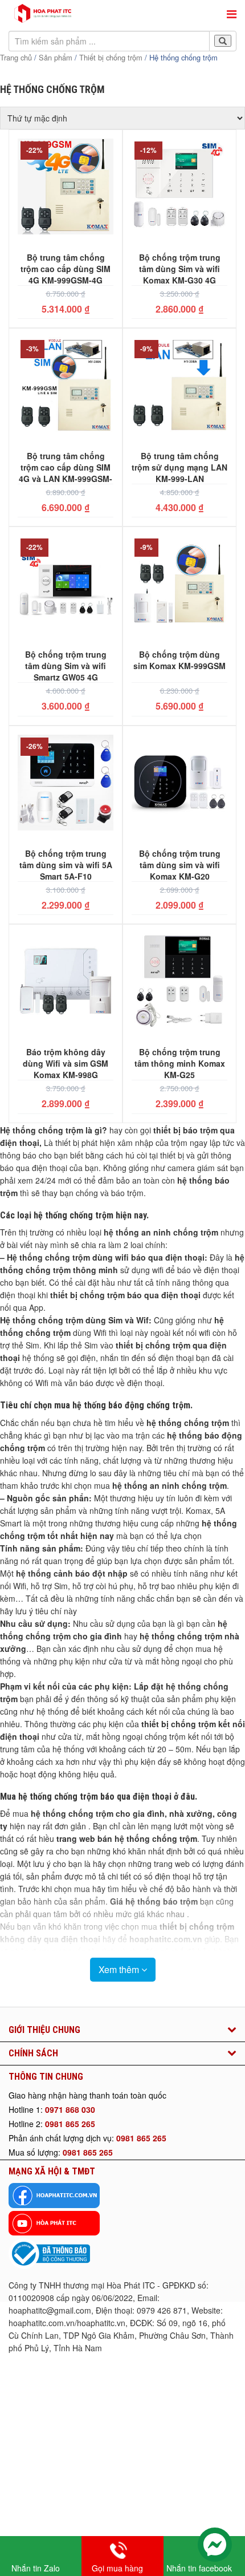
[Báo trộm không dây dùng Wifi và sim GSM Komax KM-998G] (66, 983)
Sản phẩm (56, 57)
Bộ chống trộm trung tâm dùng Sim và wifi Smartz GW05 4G (66, 665)
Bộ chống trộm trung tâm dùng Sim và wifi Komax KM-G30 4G (180, 268)
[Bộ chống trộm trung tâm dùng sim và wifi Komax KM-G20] (179, 784)
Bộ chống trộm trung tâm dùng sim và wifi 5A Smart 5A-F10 (66, 864)
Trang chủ (16, 57)
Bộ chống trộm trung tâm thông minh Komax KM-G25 (180, 1063)
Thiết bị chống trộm (111, 57)
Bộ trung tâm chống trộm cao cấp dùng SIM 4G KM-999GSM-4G (66, 268)
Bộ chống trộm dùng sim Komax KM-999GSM (179, 660)
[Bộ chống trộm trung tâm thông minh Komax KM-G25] (179, 983)
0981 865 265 (70, 2124)
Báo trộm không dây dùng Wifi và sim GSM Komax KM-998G (66, 1063)
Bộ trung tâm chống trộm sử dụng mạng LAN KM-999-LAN (179, 467)
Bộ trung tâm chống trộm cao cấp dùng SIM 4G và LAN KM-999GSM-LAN (66, 467)
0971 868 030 (70, 2109)
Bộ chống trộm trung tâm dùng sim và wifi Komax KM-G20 (180, 864)
